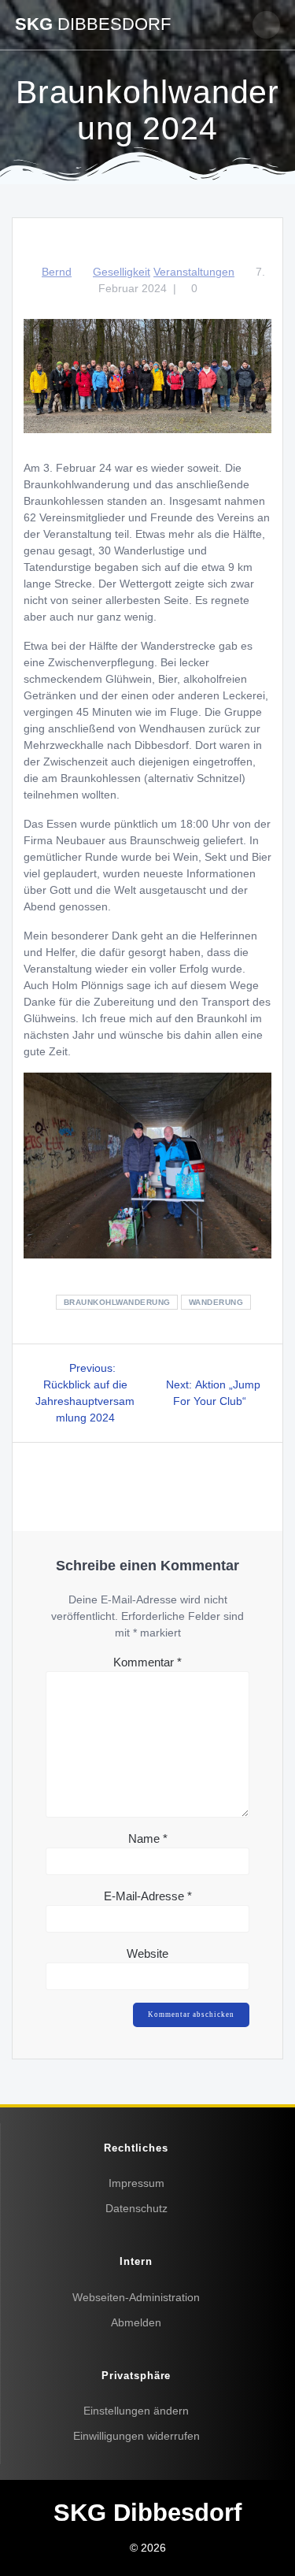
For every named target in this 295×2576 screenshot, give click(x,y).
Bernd (57, 272)
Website (147, 1953)
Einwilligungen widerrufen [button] (136, 2436)
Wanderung (216, 1302)
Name (148, 1838)
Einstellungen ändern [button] (136, 2411)
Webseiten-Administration (136, 2297)
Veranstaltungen (194, 272)
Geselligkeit (122, 272)
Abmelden (136, 2322)
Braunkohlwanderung (117, 1302)
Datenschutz (136, 2208)
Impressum (136, 2183)
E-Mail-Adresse (148, 1896)
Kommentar (147, 1662)
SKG (93, 24)
